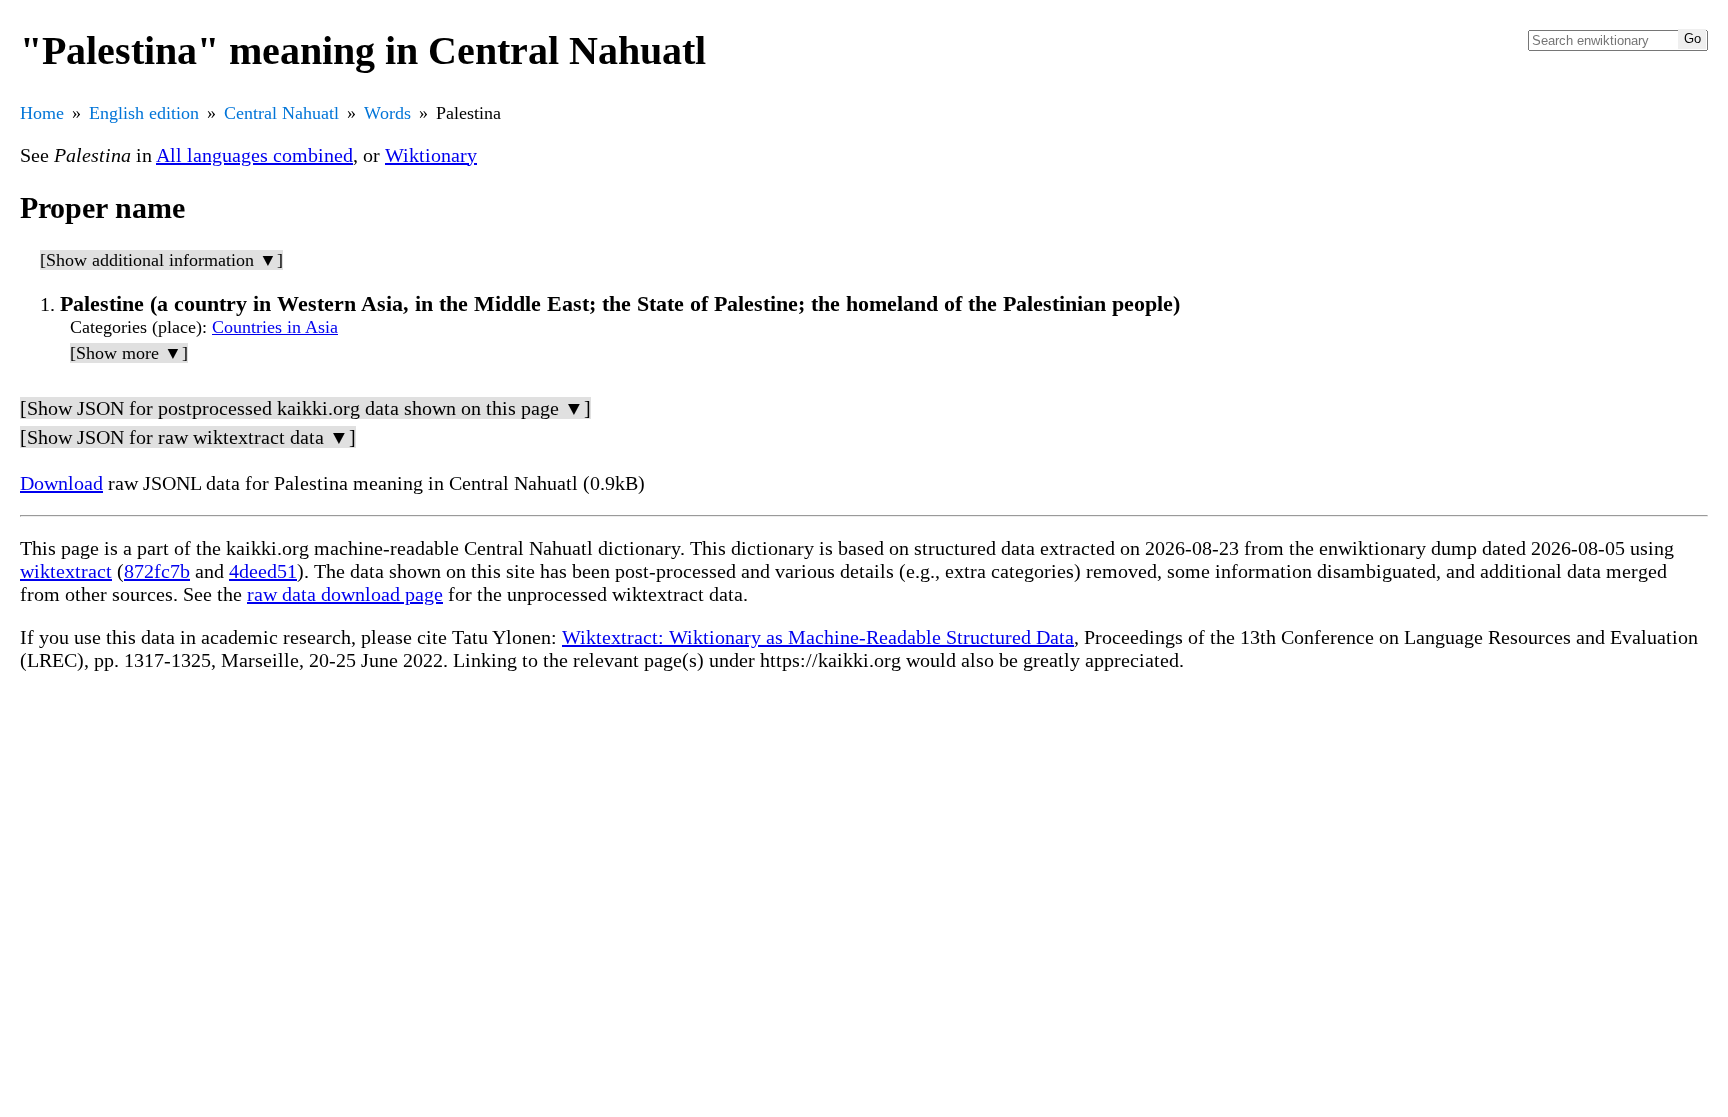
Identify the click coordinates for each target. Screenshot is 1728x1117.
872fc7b (157, 571)
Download (61, 483)
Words (387, 113)
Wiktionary (431, 155)
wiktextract (66, 571)
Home (42, 113)
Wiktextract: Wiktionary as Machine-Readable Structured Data (818, 637)
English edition (144, 113)
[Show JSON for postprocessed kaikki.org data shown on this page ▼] (305, 408)
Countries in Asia (275, 327)
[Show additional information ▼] (161, 260)
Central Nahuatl (281, 113)
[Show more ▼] (129, 353)
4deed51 (263, 571)
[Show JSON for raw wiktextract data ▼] (188, 437)
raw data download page (345, 594)
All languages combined (254, 155)
